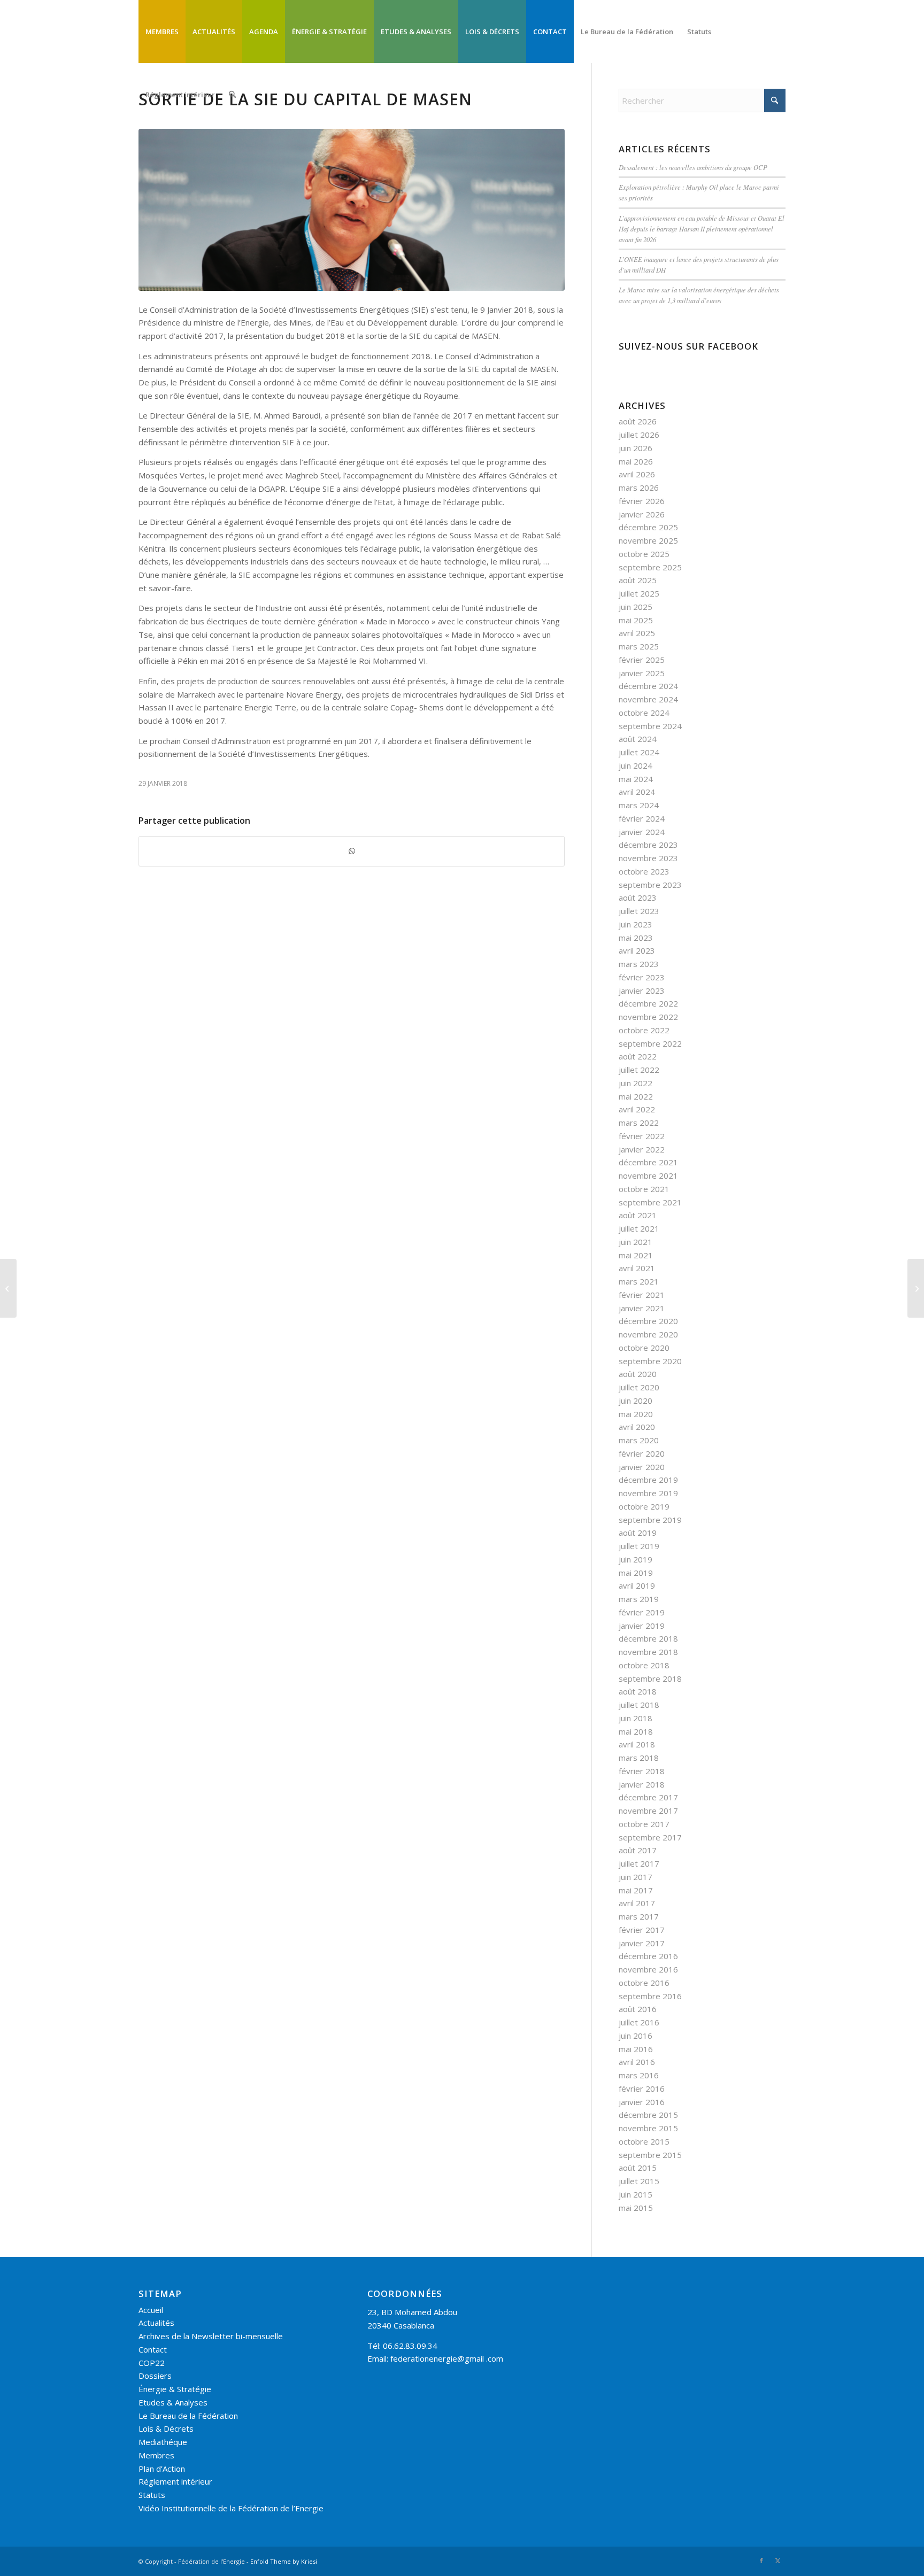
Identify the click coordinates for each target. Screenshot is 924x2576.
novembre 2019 (648, 1493)
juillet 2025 (639, 593)
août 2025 (638, 580)
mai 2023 (636, 938)
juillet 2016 (639, 2022)
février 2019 (642, 1612)
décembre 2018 (648, 1638)
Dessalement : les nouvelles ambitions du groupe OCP (693, 167)
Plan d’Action (162, 2469)
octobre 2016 (644, 1983)
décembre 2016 (648, 1956)
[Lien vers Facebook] (761, 2560)
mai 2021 (636, 1255)
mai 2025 (636, 620)
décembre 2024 (648, 686)
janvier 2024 (642, 832)
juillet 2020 (639, 1387)
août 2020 (638, 1374)
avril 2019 (637, 1585)
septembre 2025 (650, 567)
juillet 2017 (639, 1863)
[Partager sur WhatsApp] (352, 851)
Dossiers (155, 2376)
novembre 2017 (648, 1811)
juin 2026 (636, 448)
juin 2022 (636, 1083)
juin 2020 (636, 1401)
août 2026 (638, 421)
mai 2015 (636, 2208)
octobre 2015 (644, 2141)
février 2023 (642, 977)
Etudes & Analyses (173, 2402)
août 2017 (638, 1850)
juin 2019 (636, 1559)
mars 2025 (639, 646)
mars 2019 (639, 1599)
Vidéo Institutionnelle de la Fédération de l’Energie (231, 2508)
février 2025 (642, 660)
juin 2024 (636, 765)
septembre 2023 (650, 885)
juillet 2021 (639, 1228)
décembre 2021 (648, 1162)
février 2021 (642, 1295)
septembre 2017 (650, 1837)
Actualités (156, 2323)
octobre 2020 (644, 1348)
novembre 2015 (648, 2128)
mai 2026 (636, 461)
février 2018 (642, 1771)
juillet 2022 (639, 1070)
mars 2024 (639, 805)
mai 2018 (636, 1731)
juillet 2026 (639, 435)
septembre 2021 (650, 1202)
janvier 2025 (642, 673)
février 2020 (642, 1453)
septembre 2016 (650, 1996)
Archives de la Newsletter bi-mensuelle (211, 2336)
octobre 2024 (644, 713)
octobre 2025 (644, 554)
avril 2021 (637, 1268)
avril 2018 (637, 1744)
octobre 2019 (644, 1506)
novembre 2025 (648, 540)
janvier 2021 (642, 1308)
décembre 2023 (648, 845)
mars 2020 (639, 1440)
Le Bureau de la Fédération (188, 2416)
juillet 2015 (639, 2181)
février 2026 (642, 501)
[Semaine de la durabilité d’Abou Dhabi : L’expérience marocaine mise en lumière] (8, 1288)
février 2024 (642, 818)
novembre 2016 (648, 1969)
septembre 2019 (650, 1520)
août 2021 (638, 1215)
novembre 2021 (648, 1175)
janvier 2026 (642, 514)
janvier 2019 (642, 1626)
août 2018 (638, 1691)
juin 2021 (636, 1242)
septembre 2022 (650, 1043)
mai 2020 (636, 1414)
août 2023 (638, 898)
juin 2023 (636, 924)
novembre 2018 (648, 1652)
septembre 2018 (650, 1678)
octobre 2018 (644, 1665)
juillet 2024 (639, 752)
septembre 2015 (650, 2155)
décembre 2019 (648, 1480)
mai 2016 (636, 2049)
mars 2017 (639, 1916)
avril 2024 (637, 792)
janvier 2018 (642, 1784)
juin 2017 (636, 1877)
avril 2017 (637, 1903)
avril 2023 (637, 950)
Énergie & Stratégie (175, 2389)
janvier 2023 (642, 991)
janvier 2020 (642, 1467)
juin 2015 (636, 2194)
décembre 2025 (648, 527)
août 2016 (638, 2009)
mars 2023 (639, 964)
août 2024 (638, 739)
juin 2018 (636, 1718)
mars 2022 (639, 1123)
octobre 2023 (644, 871)
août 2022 (638, 1056)
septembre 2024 (650, 726)
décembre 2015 (648, 2115)
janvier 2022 (642, 1149)
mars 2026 (639, 488)
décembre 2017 (648, 1797)
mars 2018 (639, 1758)
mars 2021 (639, 1281)
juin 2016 (636, 2036)
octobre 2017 (644, 1824)
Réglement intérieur (175, 2481)
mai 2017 (636, 1890)
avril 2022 (637, 1109)
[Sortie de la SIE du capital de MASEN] (352, 210)
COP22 (152, 2363)
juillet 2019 (639, 1546)
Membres (156, 2455)
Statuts (152, 2495)
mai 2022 (636, 1096)
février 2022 (642, 1136)
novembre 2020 (648, 1334)
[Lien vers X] (777, 2560)
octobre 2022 (644, 1030)
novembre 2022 (648, 1017)
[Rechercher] (232, 95)
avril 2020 (637, 1427)
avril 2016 (637, 2062)
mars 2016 (639, 2075)
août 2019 (638, 1533)
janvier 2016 (642, 2102)
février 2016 (642, 2088)
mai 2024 (636, 779)
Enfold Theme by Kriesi (284, 2561)
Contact (153, 2349)
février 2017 (642, 1930)
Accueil (151, 2310)
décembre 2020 (648, 1321)
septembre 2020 (650, 1361)
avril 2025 (637, 633)
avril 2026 (637, 474)
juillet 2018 (639, 1705)
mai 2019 (636, 1573)
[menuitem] (162, 32)
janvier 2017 (642, 1943)
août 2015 (638, 2168)
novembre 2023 (648, 858)
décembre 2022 (648, 1003)
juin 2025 (636, 607)
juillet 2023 (639, 911)
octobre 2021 (644, 1189)
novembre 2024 (648, 699)
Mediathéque (163, 2442)
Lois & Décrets (166, 2428)
